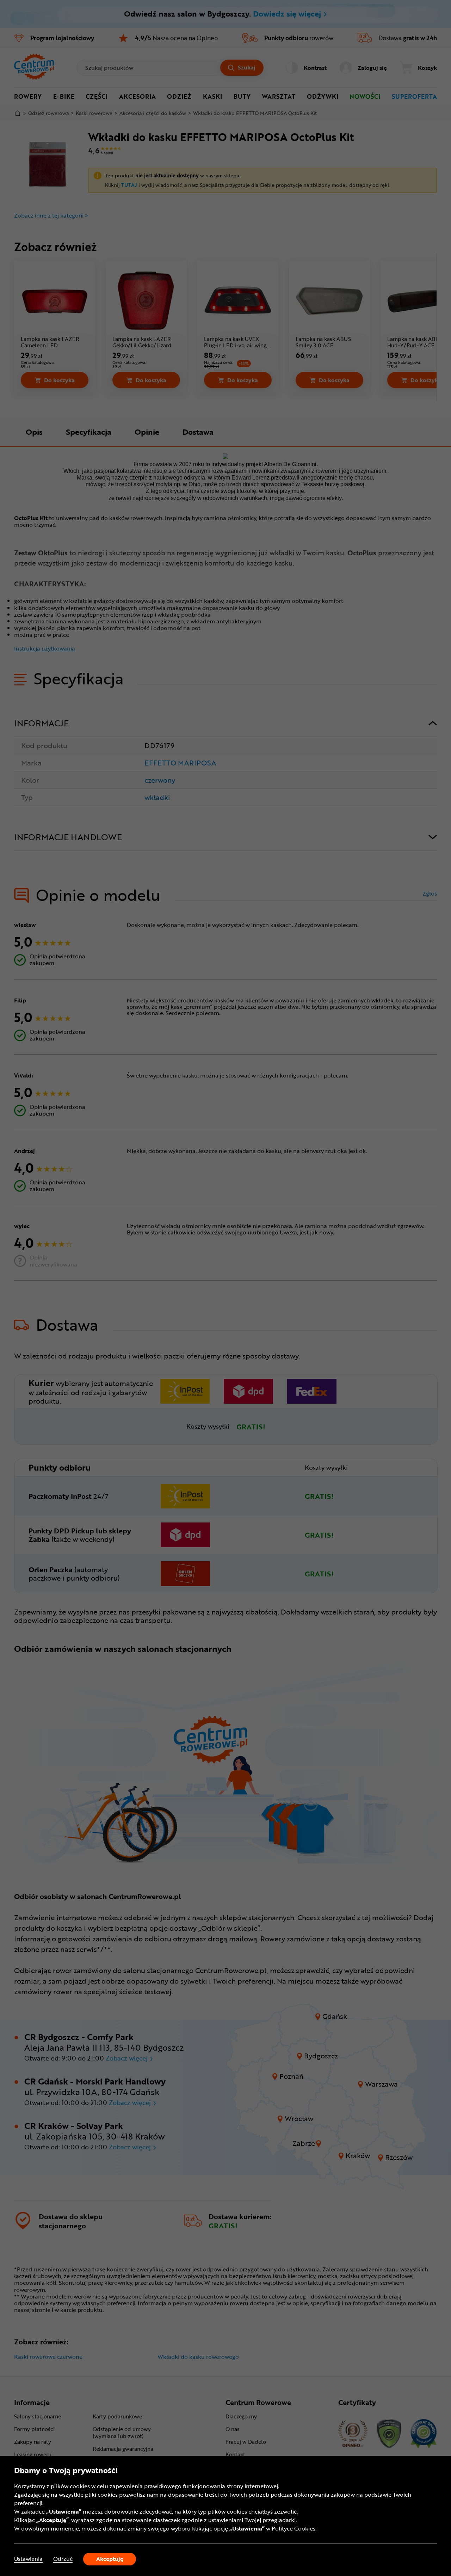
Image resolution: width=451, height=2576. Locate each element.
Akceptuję (110, 2559)
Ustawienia (28, 2559)
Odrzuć (63, 2559)
